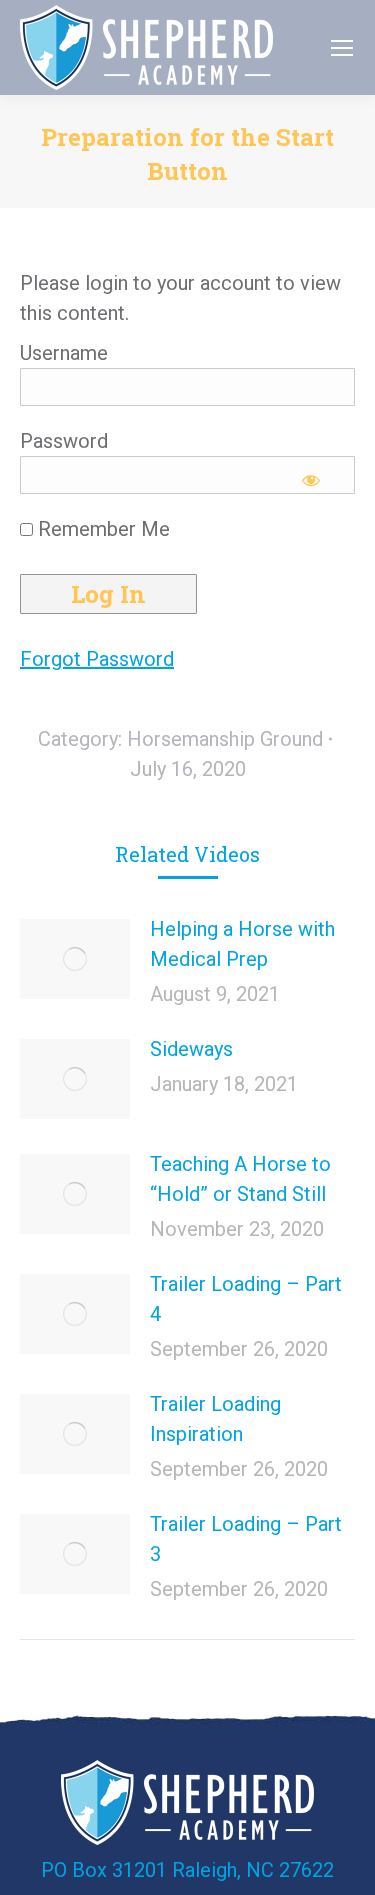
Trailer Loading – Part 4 (246, 1299)
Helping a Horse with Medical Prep (242, 944)
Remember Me (101, 529)
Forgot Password (97, 659)
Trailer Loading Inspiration (215, 1419)
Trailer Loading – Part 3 (246, 1539)
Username (64, 353)
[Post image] (75, 959)
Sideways (191, 1049)
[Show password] (311, 480)
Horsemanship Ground (225, 739)
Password (64, 441)
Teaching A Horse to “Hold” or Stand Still (240, 1179)
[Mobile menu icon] (342, 48)
